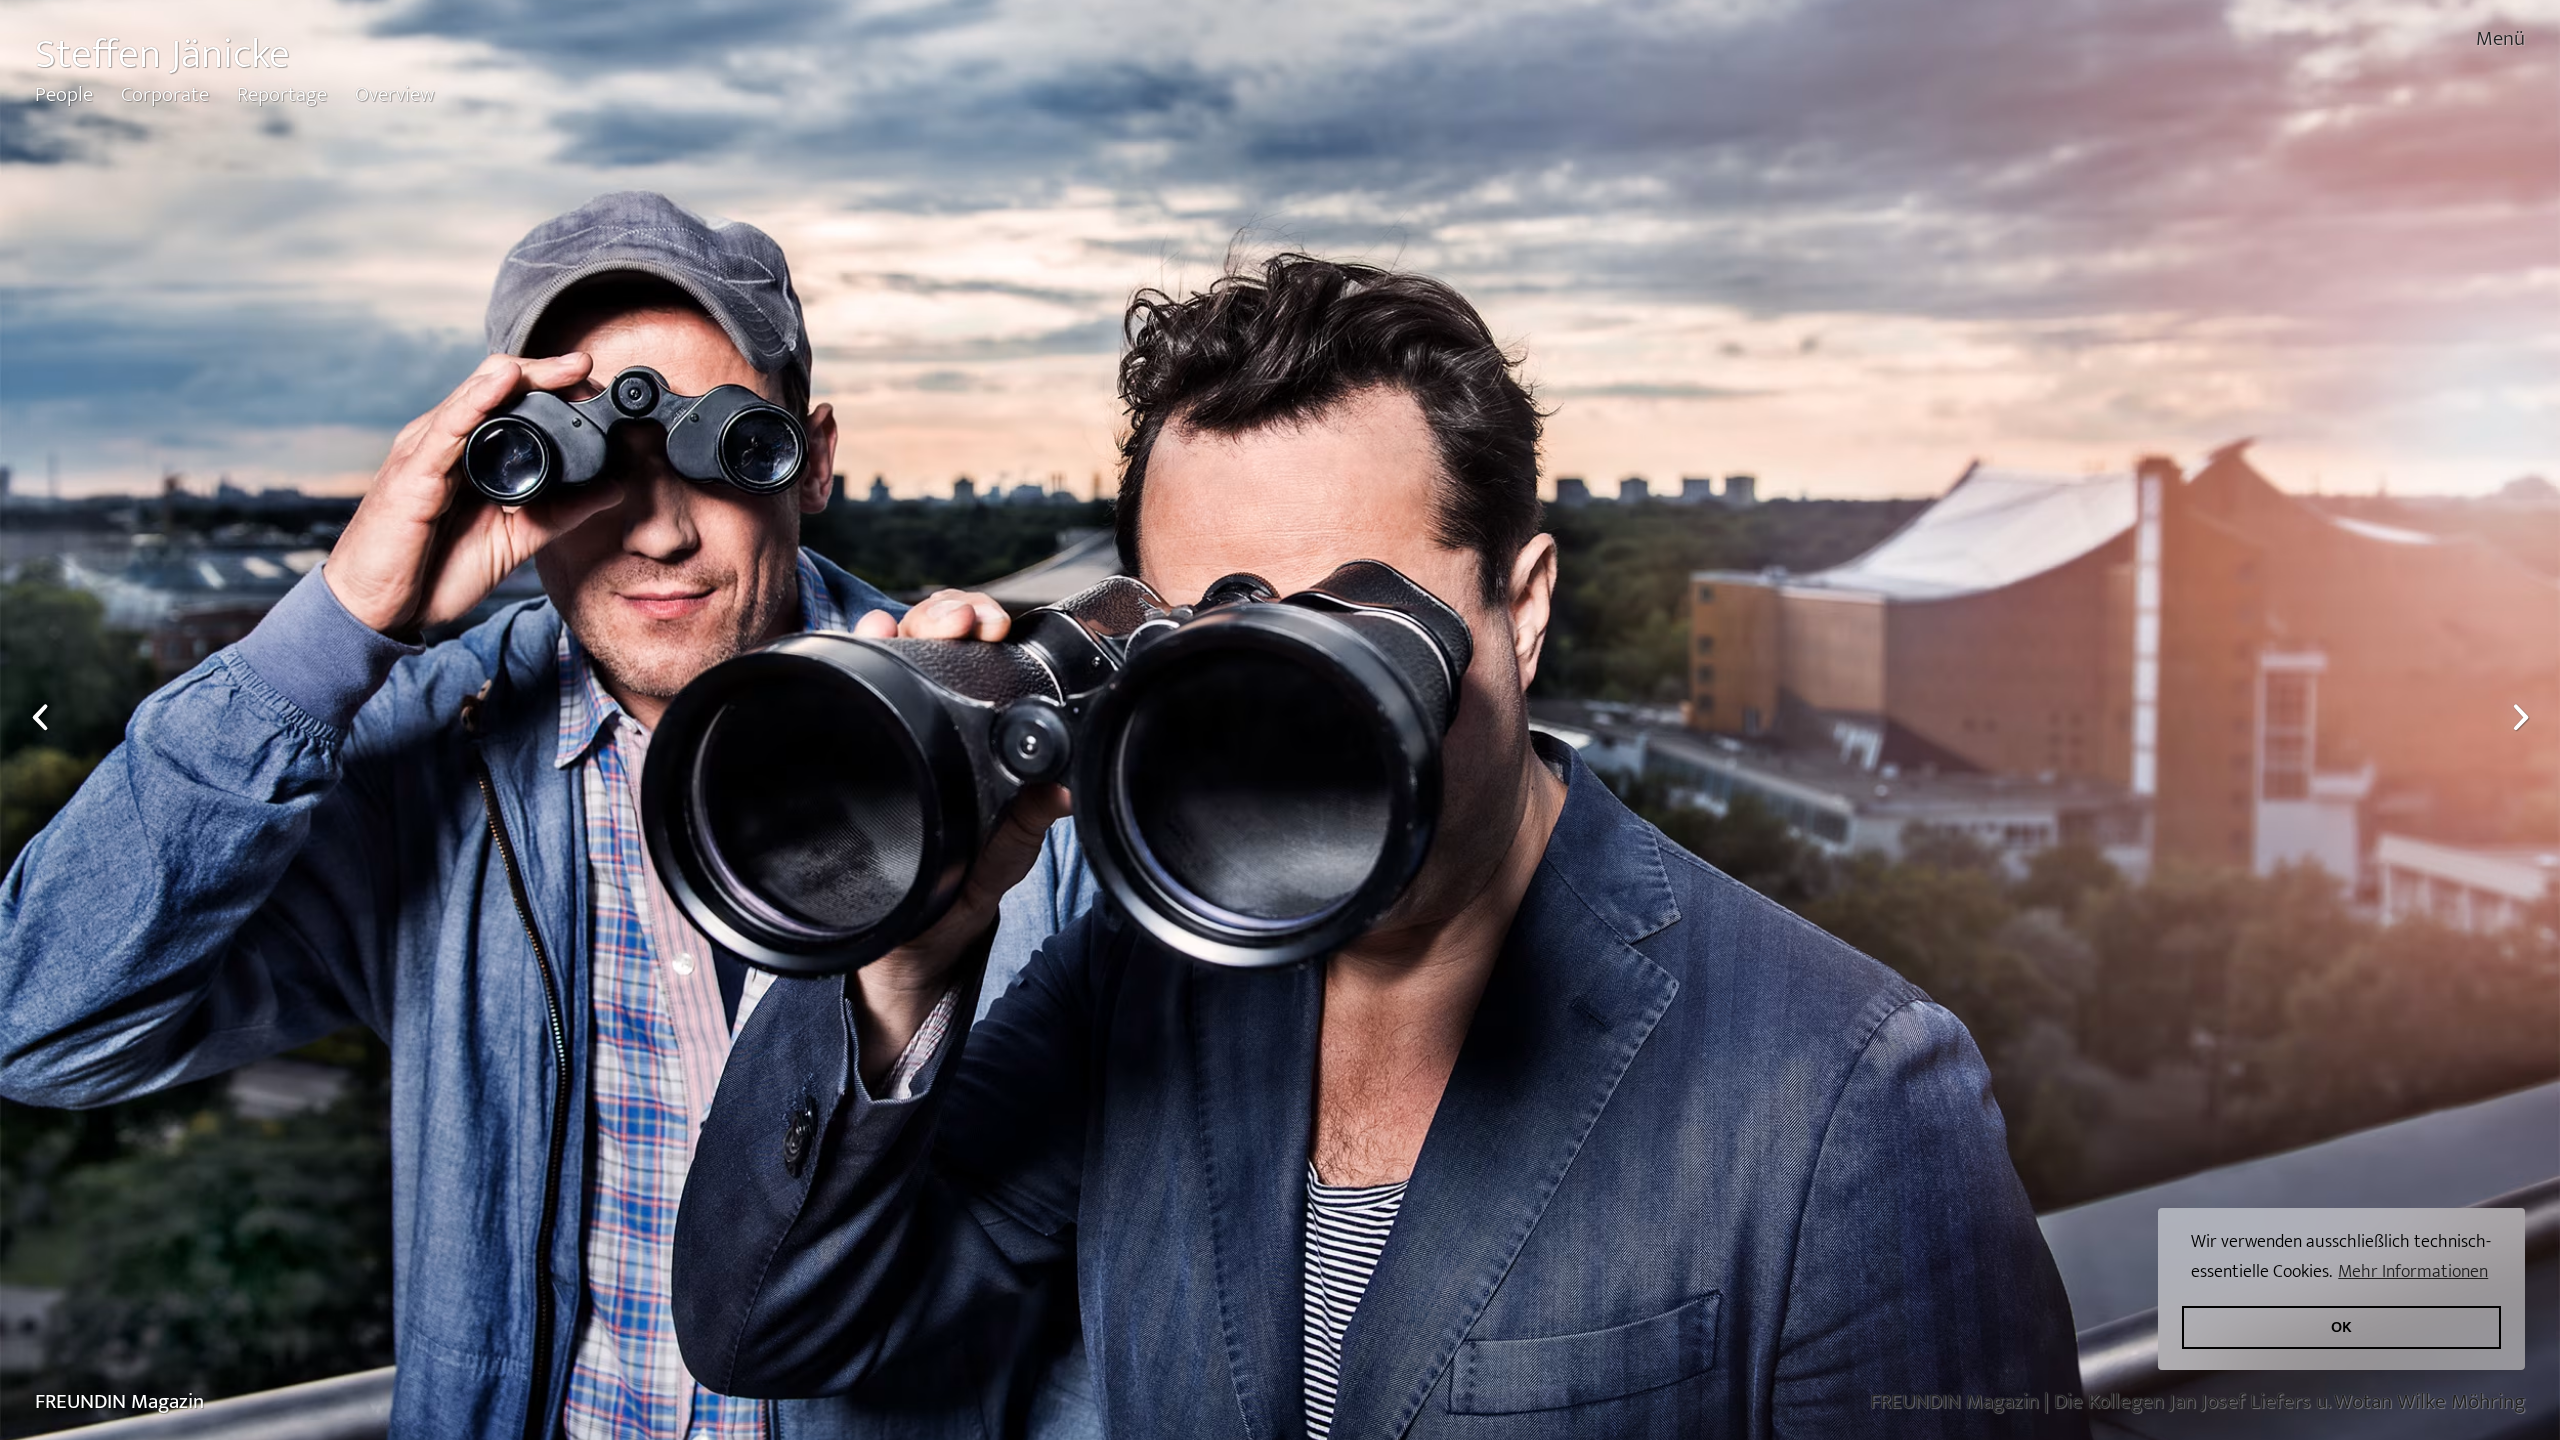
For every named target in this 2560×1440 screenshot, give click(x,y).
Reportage (282, 94)
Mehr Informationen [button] (2413, 1271)
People (64, 94)
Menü (2500, 38)
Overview (394, 94)
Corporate (165, 94)
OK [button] (2341, 1327)
